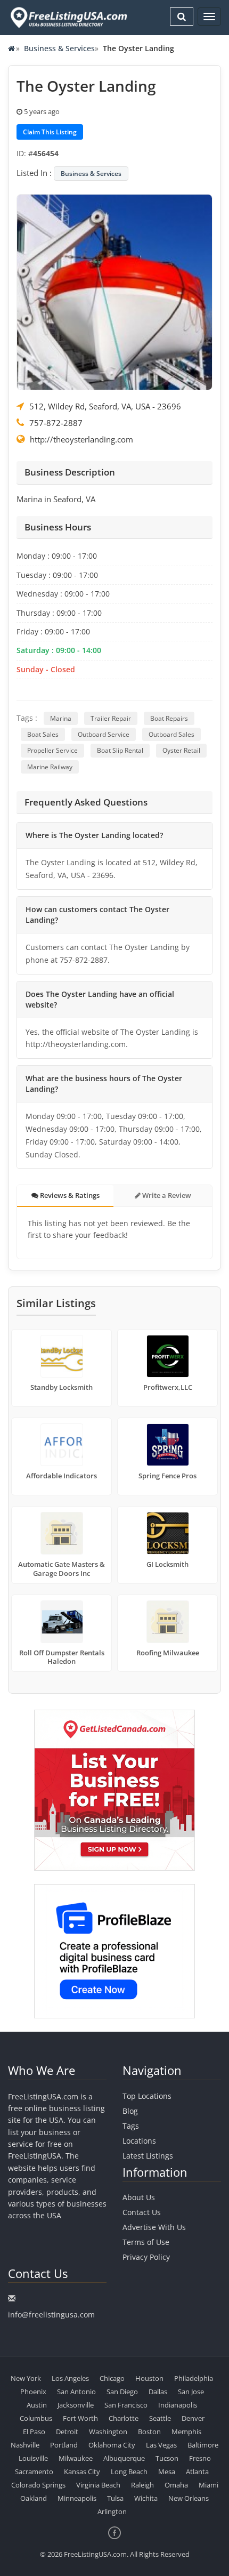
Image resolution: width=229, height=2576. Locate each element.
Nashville (25, 2445)
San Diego (122, 2392)
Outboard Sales (171, 734)
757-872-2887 (56, 423)
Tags (131, 2126)
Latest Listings (148, 2156)
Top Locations (147, 2096)
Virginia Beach (98, 2485)
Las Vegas (161, 2445)
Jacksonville (76, 2405)
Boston (149, 2432)
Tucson (167, 2458)
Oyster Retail (181, 750)
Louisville (33, 2458)
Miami (208, 2485)
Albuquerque (124, 2458)
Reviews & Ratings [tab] (69, 1195)
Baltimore (203, 2445)
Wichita (146, 2498)
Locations (139, 2141)
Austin (37, 2405)
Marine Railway (50, 767)
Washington (108, 2432)
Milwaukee (76, 2458)
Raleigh (142, 2485)
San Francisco (126, 2405)
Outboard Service (104, 734)
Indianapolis (178, 2405)
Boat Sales (43, 734)
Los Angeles (70, 2378)
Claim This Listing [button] (50, 132)
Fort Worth (80, 2418)
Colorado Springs (38, 2485)
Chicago (112, 2378)
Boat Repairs (169, 718)
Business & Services (59, 48)
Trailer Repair (111, 718)
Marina (61, 718)
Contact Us (142, 2212)
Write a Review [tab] (166, 1195)
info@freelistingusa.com (51, 2315)
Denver (193, 2418)
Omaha (176, 2485)
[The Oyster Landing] (114, 291)
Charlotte (124, 2418)
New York (26, 2378)
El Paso (34, 2432)
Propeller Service (52, 750)
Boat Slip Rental (120, 750)
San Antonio (76, 2392)
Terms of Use (146, 2242)
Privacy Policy (146, 2257)
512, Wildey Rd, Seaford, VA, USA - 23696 (105, 406)
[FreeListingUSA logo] (68, 17)
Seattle (160, 2418)
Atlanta (197, 2472)
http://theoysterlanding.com (81, 439)
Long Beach (129, 2472)
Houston (149, 2378)
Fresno (200, 2458)
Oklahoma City (112, 2445)
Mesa (167, 2472)
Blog (130, 2111)
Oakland (34, 2498)
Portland (64, 2445)
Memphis (186, 2432)
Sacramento (34, 2472)
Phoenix (33, 2392)
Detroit (67, 2432)
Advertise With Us (154, 2227)
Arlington (112, 2511)
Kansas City (82, 2472)
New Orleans (189, 2498)
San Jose (191, 2392)
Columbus (36, 2418)
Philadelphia (194, 2378)
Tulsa (115, 2498)
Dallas (158, 2392)
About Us (139, 2197)
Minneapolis (77, 2498)
